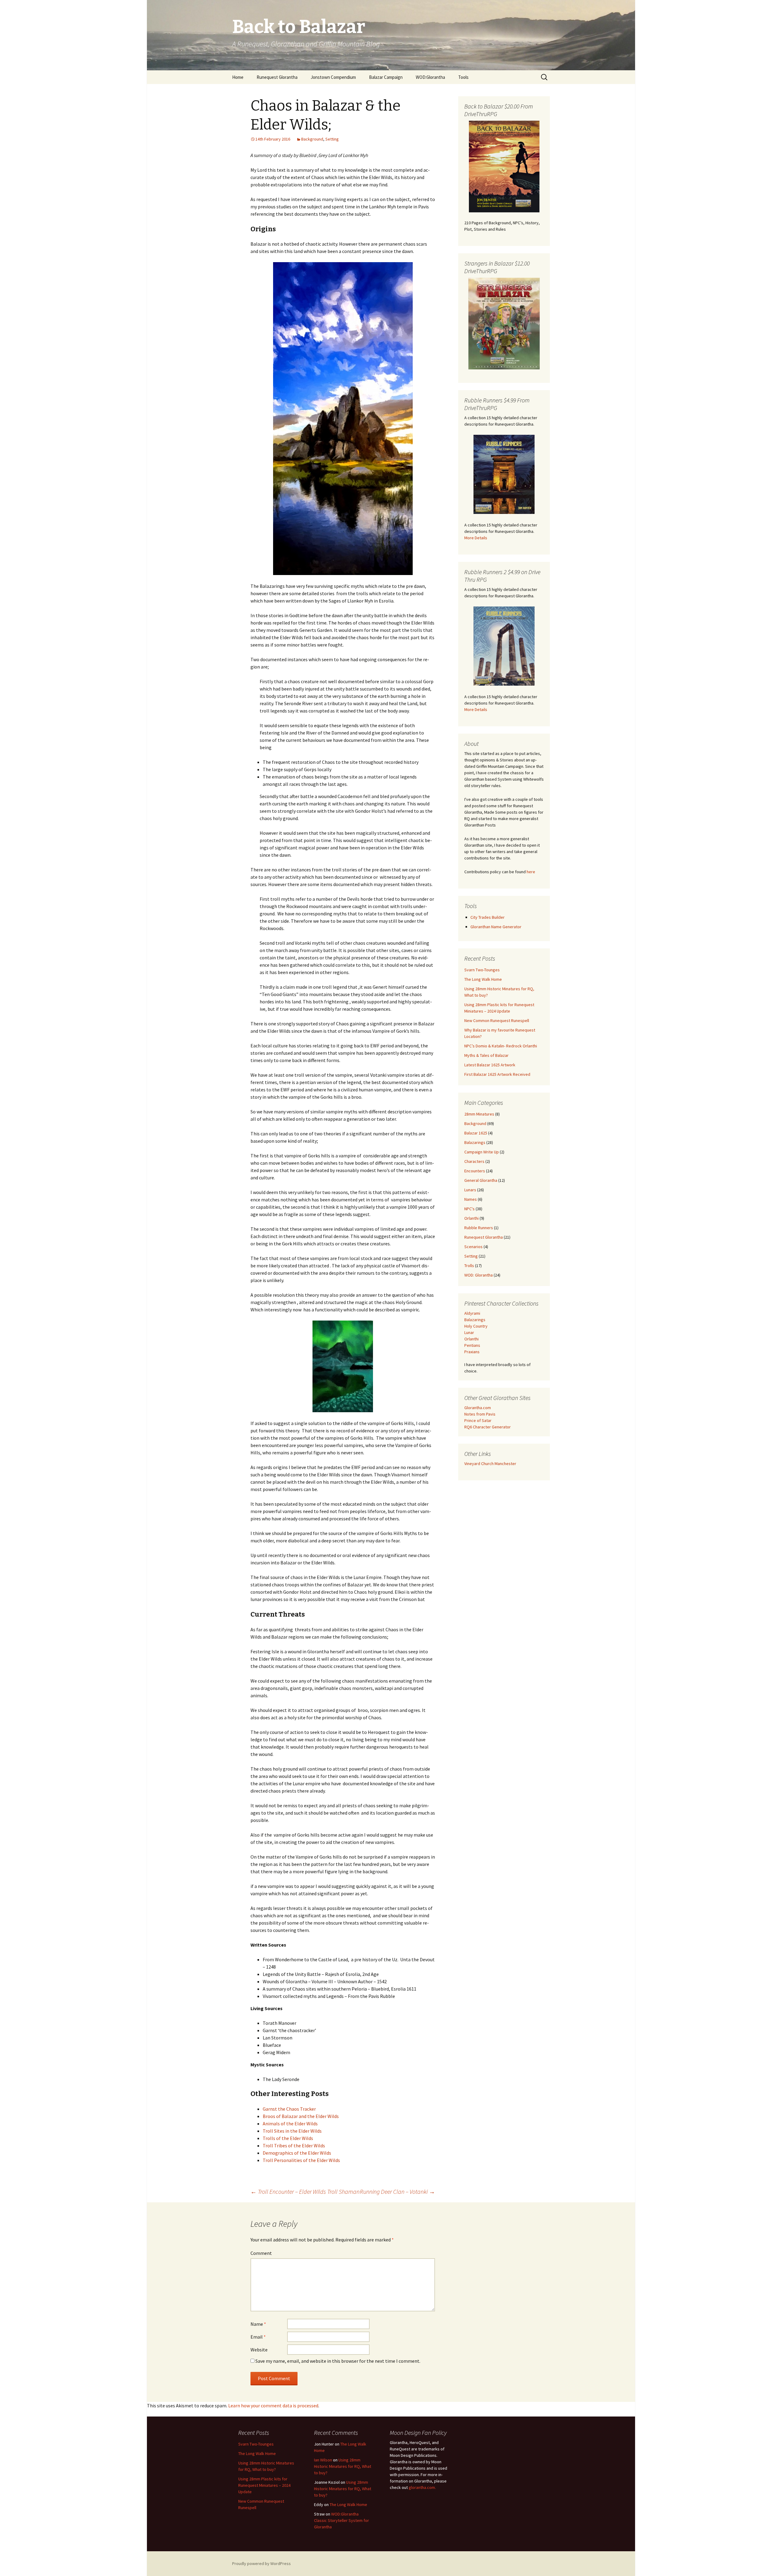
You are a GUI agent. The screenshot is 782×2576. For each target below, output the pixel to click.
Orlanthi (471, 1218)
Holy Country (476, 1326)
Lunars (470, 1190)
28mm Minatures (479, 1114)
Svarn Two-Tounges (482, 970)
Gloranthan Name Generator (496, 927)
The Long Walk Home (483, 979)
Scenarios (473, 1247)
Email (258, 2337)
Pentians (472, 1345)
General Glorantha (481, 1180)
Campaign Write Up (482, 1152)
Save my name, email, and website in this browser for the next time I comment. (338, 2361)
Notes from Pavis (480, 1414)
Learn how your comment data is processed (273, 2406)
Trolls (469, 1266)
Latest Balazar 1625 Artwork (490, 1065)
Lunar (469, 1332)
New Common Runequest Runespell (497, 1021)
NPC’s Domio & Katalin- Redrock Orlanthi (501, 1046)
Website (259, 2350)
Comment (261, 2253)
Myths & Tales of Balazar (486, 1055)
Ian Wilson (323, 2460)
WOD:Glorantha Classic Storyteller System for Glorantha (342, 2520)
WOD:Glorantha (430, 77)
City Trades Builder (488, 917)
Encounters (475, 1171)
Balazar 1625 (476, 1133)
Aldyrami (472, 1313)
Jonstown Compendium (333, 77)
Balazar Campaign (386, 77)
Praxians (472, 1352)
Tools (463, 77)
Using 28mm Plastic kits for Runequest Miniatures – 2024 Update (264, 2485)
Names (471, 1199)
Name (258, 2324)
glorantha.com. (422, 2487)
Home (238, 77)
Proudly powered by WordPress (261, 2563)
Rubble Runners (479, 1228)
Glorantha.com (478, 1408)
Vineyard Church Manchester (490, 1464)
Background (312, 139)
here (531, 872)
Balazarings (475, 1142)
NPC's (470, 1209)
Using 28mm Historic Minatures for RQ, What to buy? (343, 2466)
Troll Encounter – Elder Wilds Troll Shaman (305, 2191)
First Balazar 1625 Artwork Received (497, 1074)
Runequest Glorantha (277, 77)
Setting (332, 139)
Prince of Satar (478, 1420)
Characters (474, 1161)
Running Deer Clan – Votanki (397, 2191)
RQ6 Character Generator (488, 1427)
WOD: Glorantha (479, 1275)
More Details (476, 538)
